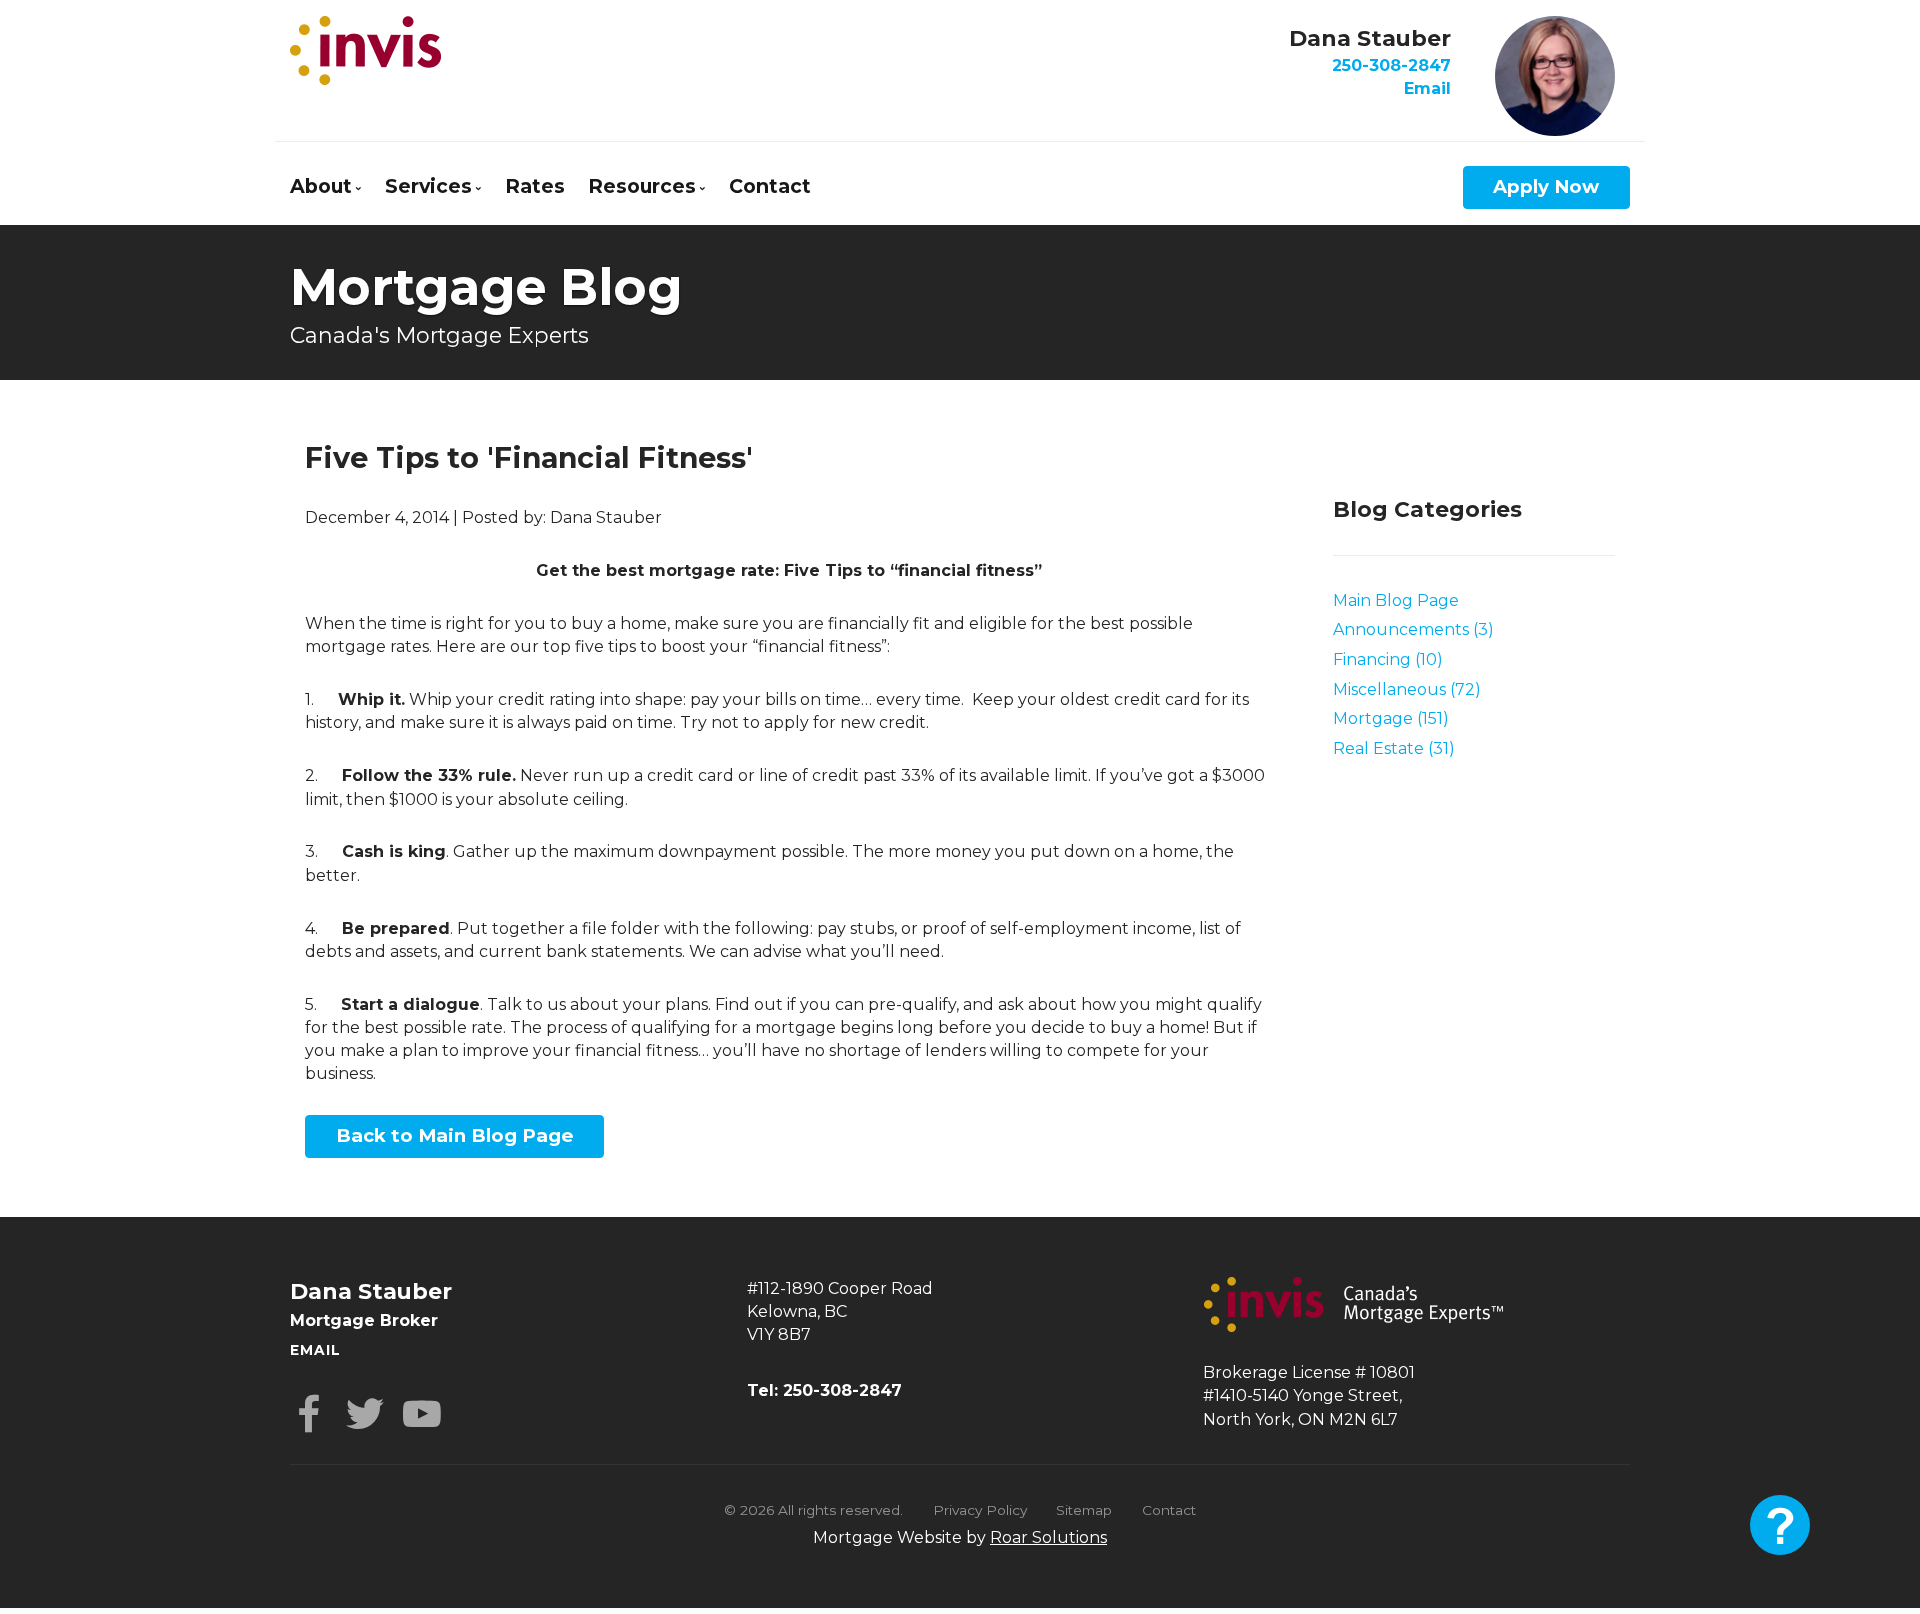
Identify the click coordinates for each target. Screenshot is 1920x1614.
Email (1427, 88)
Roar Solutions (1048, 1537)
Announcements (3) (1413, 629)
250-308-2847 (1391, 65)
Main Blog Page (1396, 600)
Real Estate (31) (1394, 748)
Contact (770, 186)
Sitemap (1084, 1510)
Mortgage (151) (1391, 718)
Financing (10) (1388, 659)
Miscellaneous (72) (1407, 689)
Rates (535, 186)
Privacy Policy (980, 1510)
